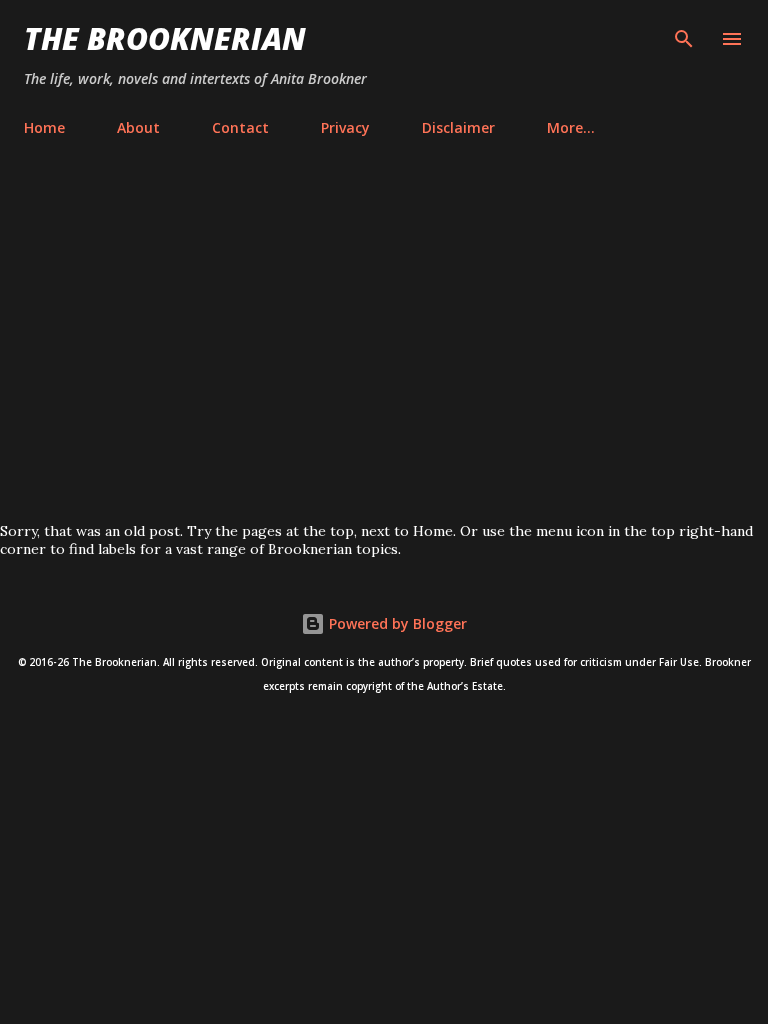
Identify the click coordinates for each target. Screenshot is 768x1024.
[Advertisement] (384, 334)
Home (44, 127)
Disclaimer (458, 127)
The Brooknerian (165, 38)
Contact (240, 127)
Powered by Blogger (396, 623)
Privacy (345, 127)
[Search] (684, 36)
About (138, 127)
